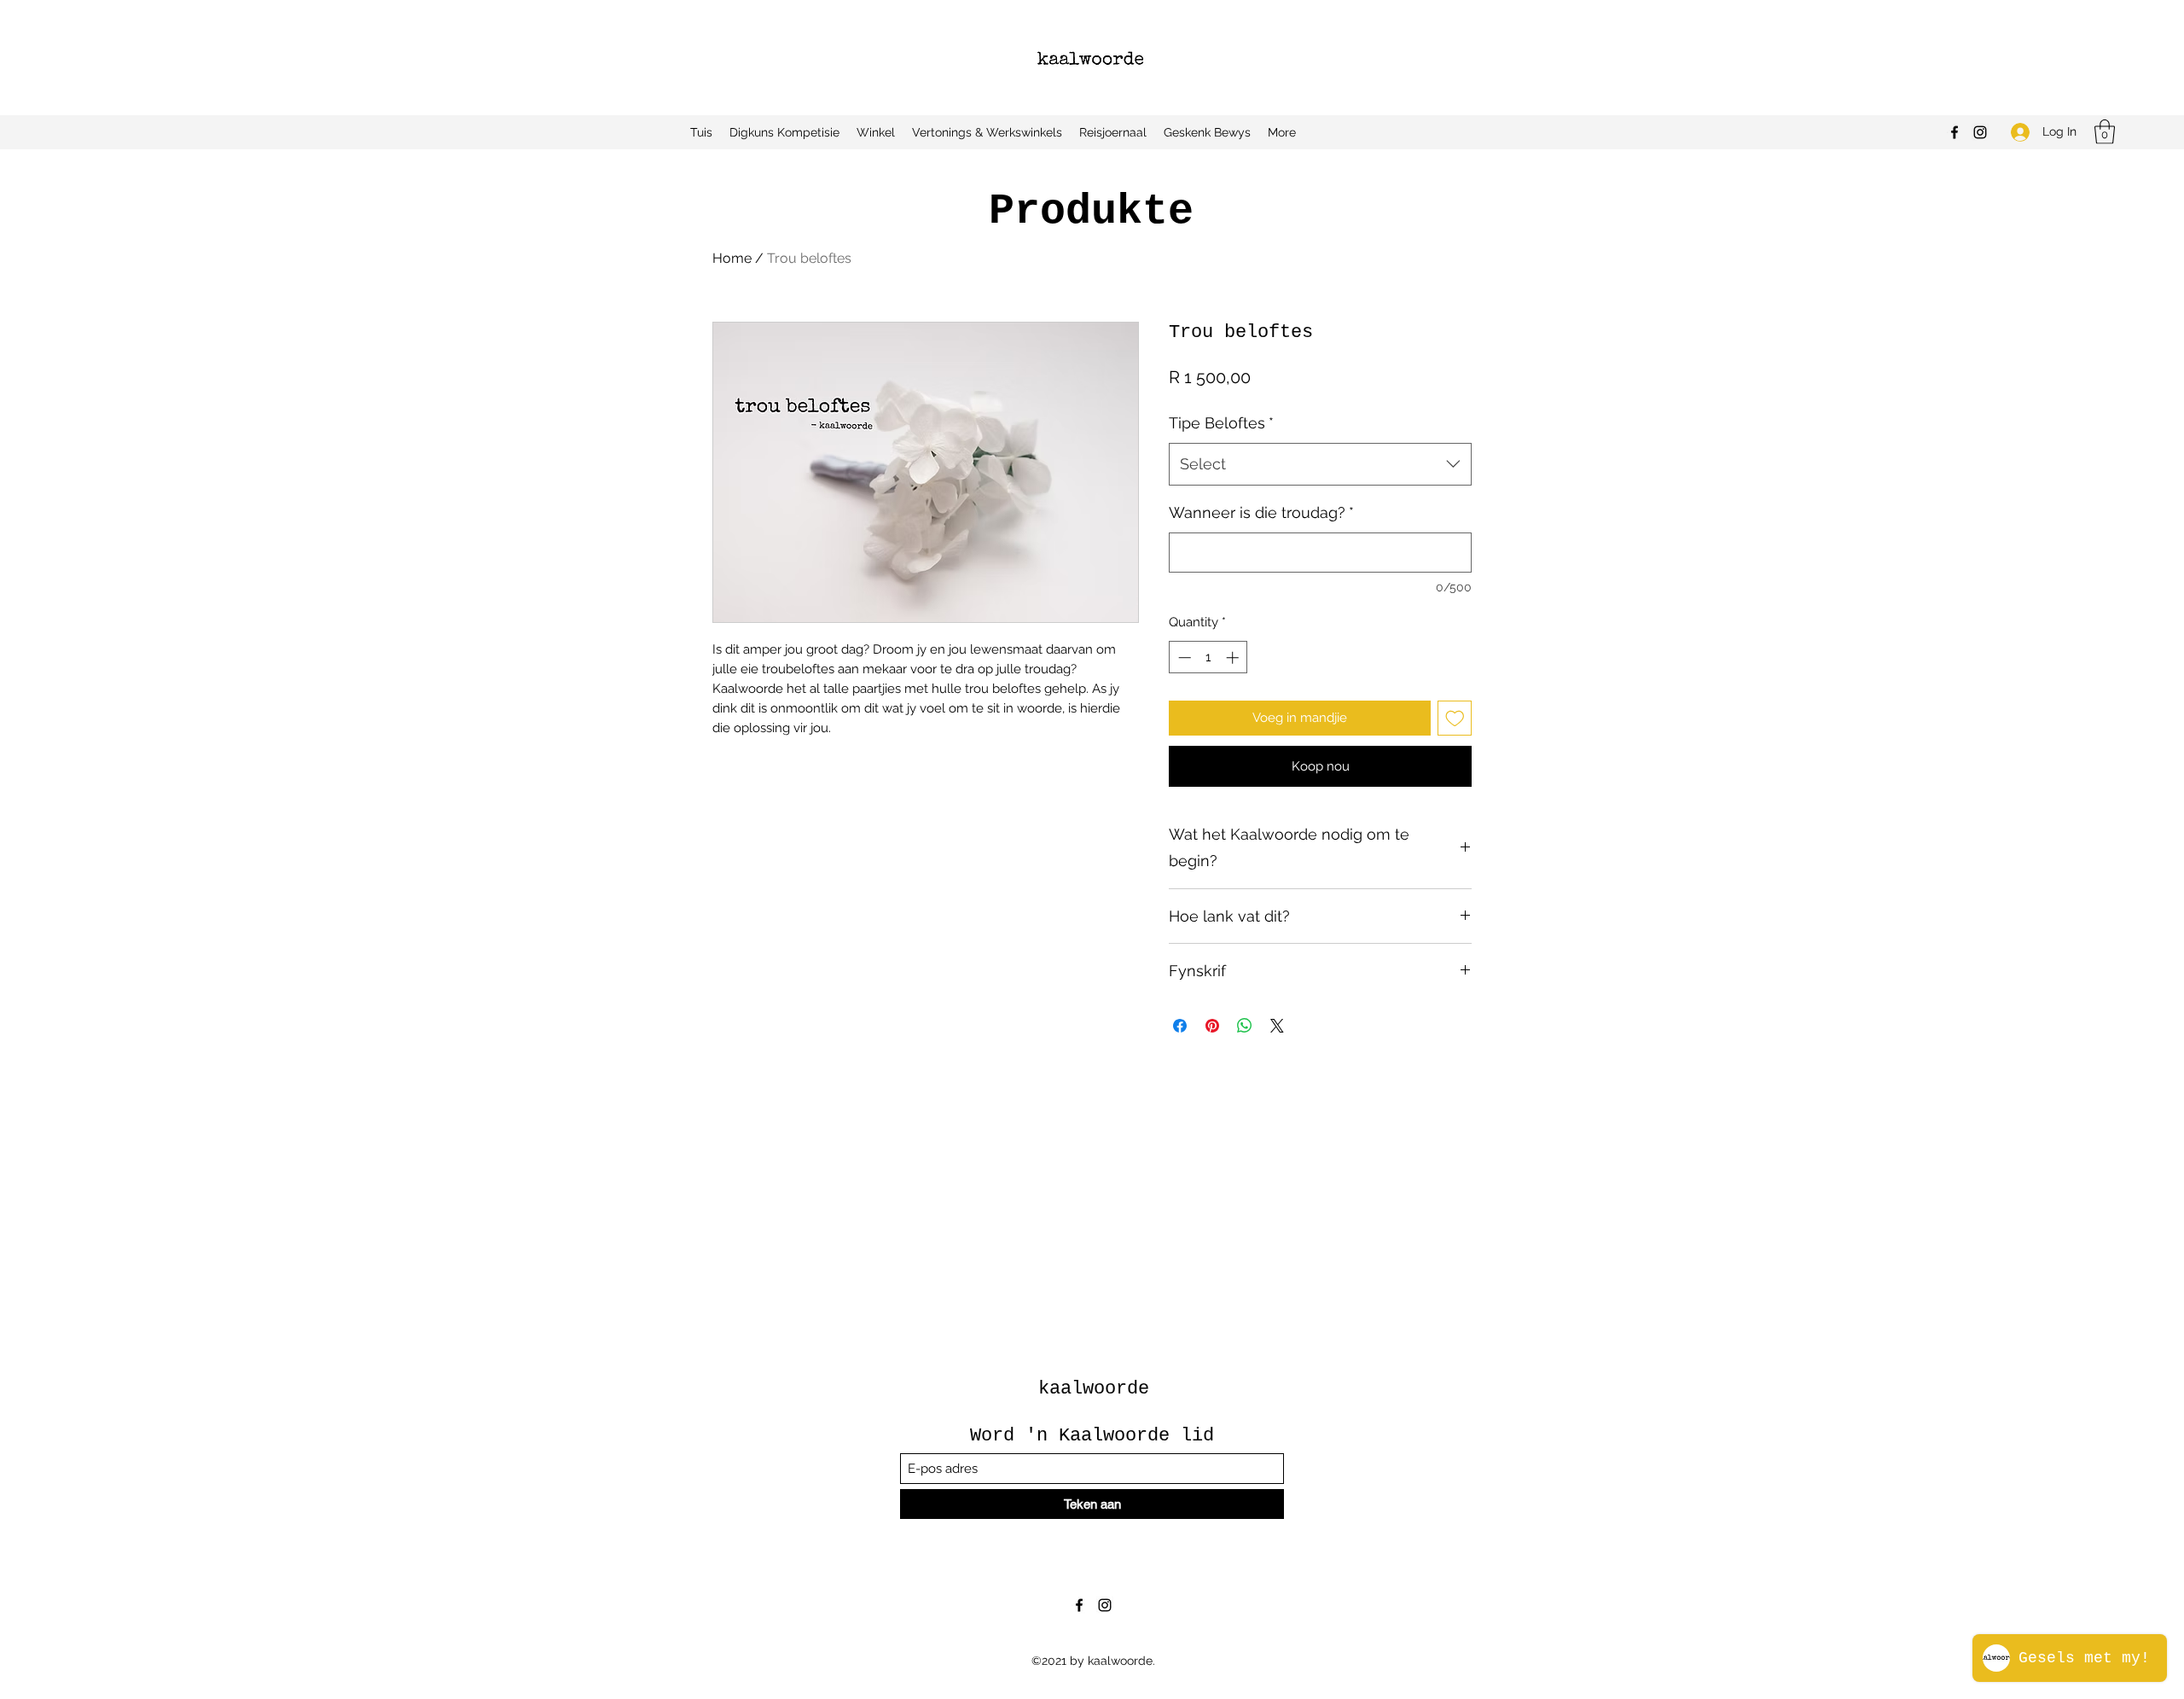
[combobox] (1320, 464)
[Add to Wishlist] (1455, 718)
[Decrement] (1183, 657)
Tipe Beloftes (1221, 423)
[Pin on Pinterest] (1212, 1026)
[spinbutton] (1208, 657)
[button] (2105, 132)
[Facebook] (1955, 132)
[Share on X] (1277, 1026)
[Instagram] (1980, 132)
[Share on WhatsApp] (1245, 1026)
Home (732, 258)
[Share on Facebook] (1180, 1026)
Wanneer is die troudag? (1261, 512)
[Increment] (1234, 657)
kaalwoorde (1094, 1389)
